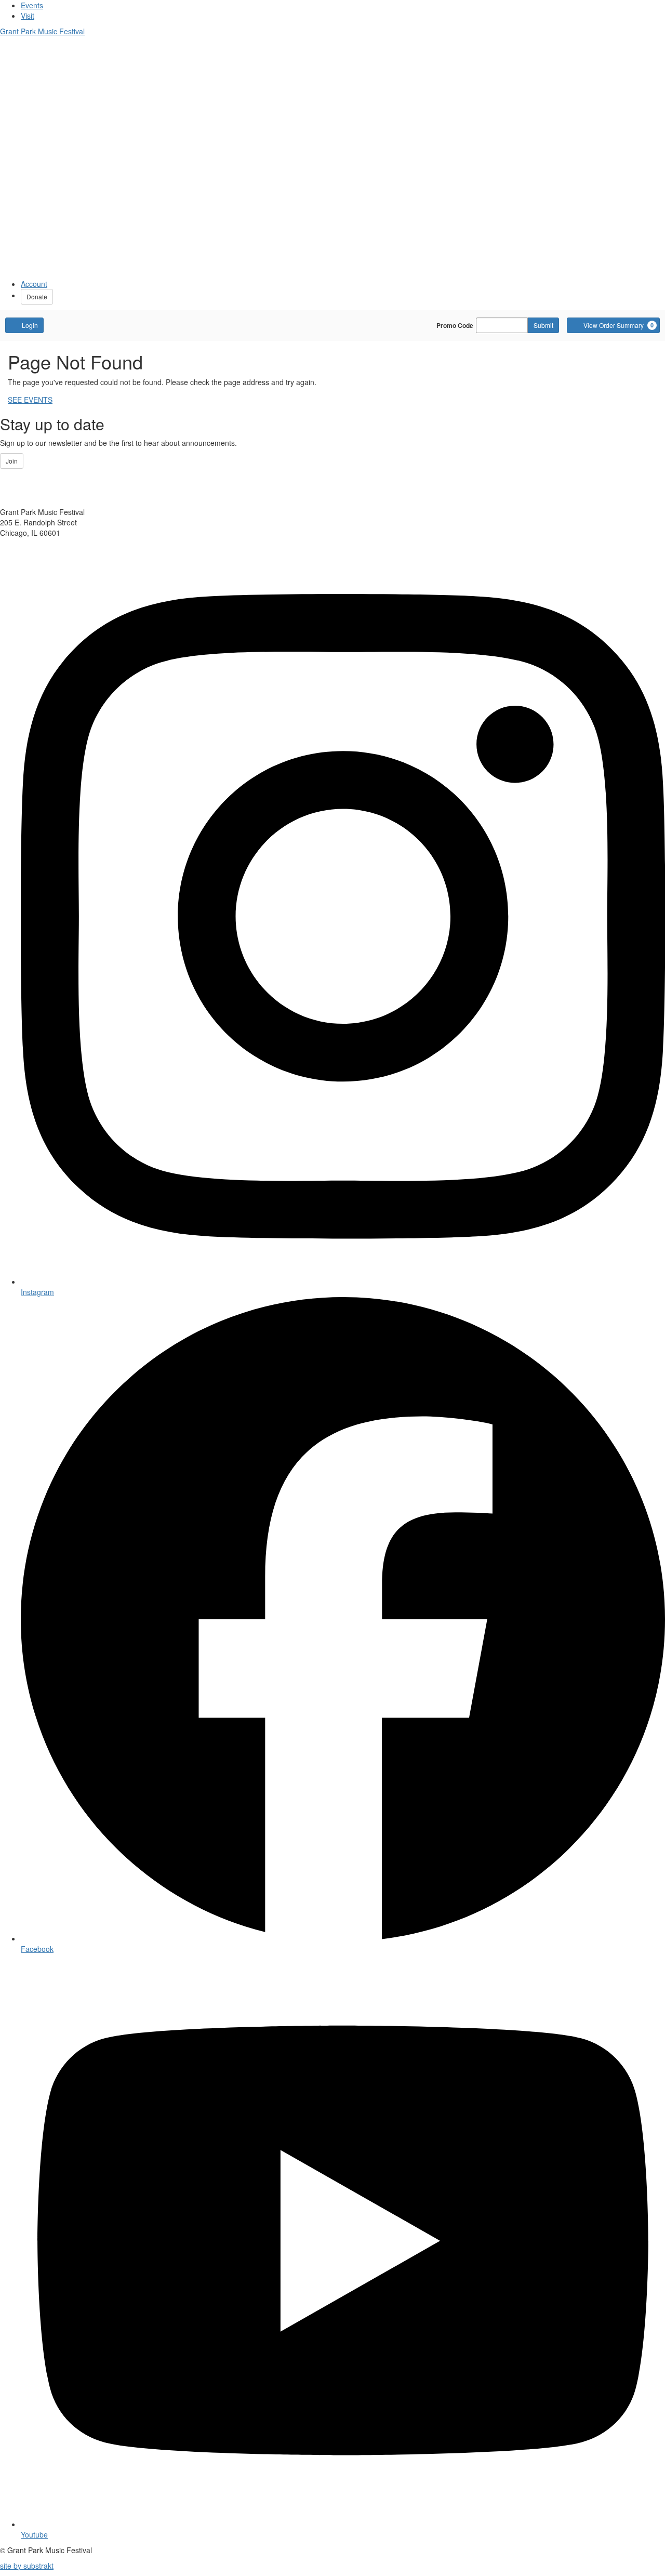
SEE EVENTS (30, 400)
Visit (28, 16)
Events (32, 5)
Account (34, 284)
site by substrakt (27, 2566)
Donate (37, 296)
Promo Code (455, 325)
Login (30, 325)
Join (12, 461)
